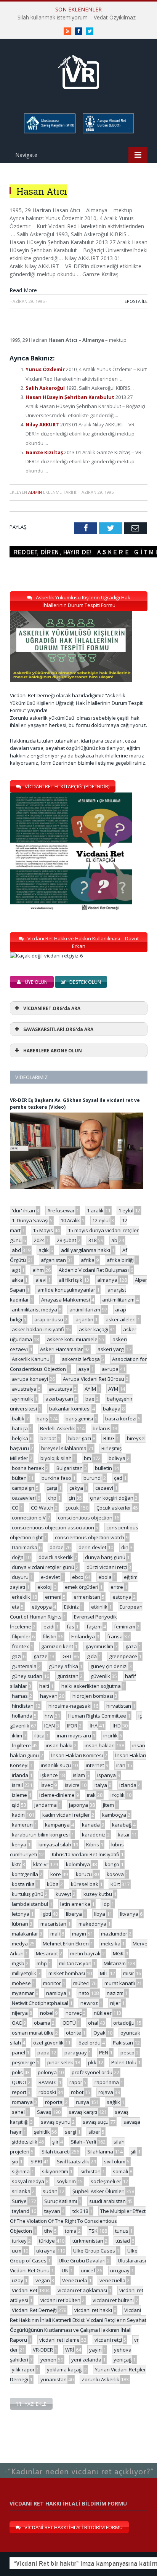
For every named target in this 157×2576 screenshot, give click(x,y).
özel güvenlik (48, 2043)
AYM (113, 1389)
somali (120, 2171)
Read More (23, 290)
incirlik (111, 1735)
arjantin (84, 1319)
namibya (56, 1993)
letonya (21, 1914)
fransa (115, 1636)
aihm (38, 1270)
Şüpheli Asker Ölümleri (99, 2191)
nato (84, 1993)
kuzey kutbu (98, 1894)
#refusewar (61, 1210)
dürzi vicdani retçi (107, 1567)
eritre (117, 1587)
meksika (111, 1944)
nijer (115, 2003)
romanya (22, 2102)
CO (15, 1508)
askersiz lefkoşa (81, 1359)
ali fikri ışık (70, 1280)
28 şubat (66, 1240)
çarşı (52, 1488)
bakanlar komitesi (70, 1409)
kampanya (57, 1825)
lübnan (20, 1924)
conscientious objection (85, 1518)
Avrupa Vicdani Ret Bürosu (94, 1379)
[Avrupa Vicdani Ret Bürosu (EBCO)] (108, 132)
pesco (127, 2052)
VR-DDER (43, 2350)
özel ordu (90, 2043)
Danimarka (25, 1547)
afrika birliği (120, 1260)
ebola (105, 1577)
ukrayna (46, 2251)
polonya (47, 2072)
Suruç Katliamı (61, 2201)
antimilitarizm (85, 1310)
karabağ (122, 1825)
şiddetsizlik (25, 2142)
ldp (106, 1904)
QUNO (19, 2082)
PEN (104, 2052)
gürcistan (68, 1676)
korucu (84, 1874)
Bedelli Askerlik (58, 1428)
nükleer (103, 2013)
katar (124, 1835)
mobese (21, 1983)
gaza (131, 1646)
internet (95, 1765)
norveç (74, 2013)
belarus (102, 1428)
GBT (67, 1656)
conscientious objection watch (90, 1537)
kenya (19, 1844)
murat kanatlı (120, 1983)
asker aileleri (121, 1319)
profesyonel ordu (92, 2072)
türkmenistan (88, 2241)
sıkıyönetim (55, 2171)
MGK (118, 1953)
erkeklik (21, 1597)
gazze (41, 1656)
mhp (42, 1963)
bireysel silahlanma (64, 1448)
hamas (20, 1696)
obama (42, 2023)
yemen (48, 2360)
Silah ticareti (56, 2152)
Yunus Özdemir (46, 369)
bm (87, 1458)
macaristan (53, 1924)
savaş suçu (96, 2122)
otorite (74, 2033)
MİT (104, 1973)
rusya (83, 2102)
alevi (41, 1280)
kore (56, 1874)
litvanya (129, 1914)
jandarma (46, 1805)
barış (42, 1418)
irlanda (20, 1775)
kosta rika (23, 1884)
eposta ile (136, 301)
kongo (112, 1864)
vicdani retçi (108, 2340)
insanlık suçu (56, 1765)
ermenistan (87, 1597)
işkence (49, 1775)
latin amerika (75, 1904)
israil (17, 1785)
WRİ (70, 2350)
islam (79, 1775)
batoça (20, 1428)
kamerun (22, 1825)
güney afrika (63, 1666)
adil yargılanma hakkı (86, 1250)
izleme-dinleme (57, 1795)
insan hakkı (59, 1745)
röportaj (54, 2102)
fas (70, 1627)
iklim (17, 1735)
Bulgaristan (70, 1468)
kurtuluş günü (28, 1894)
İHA (94, 1726)
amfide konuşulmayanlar (66, 1290)
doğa (18, 1557)
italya (101, 1785)
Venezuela (75, 2280)
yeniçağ (123, 2360)
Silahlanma (100, 2152)
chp (52, 1498)
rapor (76, 2082)
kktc (16, 1864)
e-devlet (50, 1577)
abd (16, 1250)
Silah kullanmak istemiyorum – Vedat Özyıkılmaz (77, 18)
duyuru (20, 1577)
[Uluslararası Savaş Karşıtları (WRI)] (49, 132)
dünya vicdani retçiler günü (43, 1567)
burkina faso (56, 1478)
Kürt (115, 1884)
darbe (57, 1547)
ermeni (53, 1597)
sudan (50, 2191)
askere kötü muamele (72, 1339)
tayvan (52, 2211)
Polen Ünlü (124, 2062)
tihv (48, 2231)
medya (20, 1944)
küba (53, 1884)
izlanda (128, 1785)
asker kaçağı (94, 1329)
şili (134, 2152)
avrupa (110, 1369)
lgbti (46, 1914)
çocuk (72, 1508)
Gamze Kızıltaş (45, 452)
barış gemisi (79, 1418)
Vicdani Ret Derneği (34, 2310)
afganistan (53, 1260)
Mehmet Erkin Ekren (66, 1944)
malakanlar (25, 1934)
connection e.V (29, 1518)
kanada (91, 1825)
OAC (17, 2023)
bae (90, 1399)
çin (72, 1498)
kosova (115, 1874)
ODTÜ (69, 2023)
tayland (21, 2211)
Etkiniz (71, 1607)
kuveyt (63, 1894)
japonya (78, 1805)
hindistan (23, 1706)
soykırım (66, 2181)
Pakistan (123, 2043)
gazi (17, 1656)
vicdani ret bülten (60, 2300)
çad (118, 1478)
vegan (43, 2280)
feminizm (125, 1627)
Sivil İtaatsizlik (73, 2161)
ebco (78, 1577)
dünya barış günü (105, 1557)
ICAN (50, 1726)
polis (17, 2072)
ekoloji (45, 1587)
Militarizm (115, 1963)
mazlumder (114, 1934)
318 (92, 1240)
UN (65, 2270)
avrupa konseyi (30, 1379)
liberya (74, 1914)
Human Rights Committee (97, 1716)
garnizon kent (57, 1646)
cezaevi (104, 1488)
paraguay (76, 2052)
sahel (18, 2112)
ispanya (107, 1775)
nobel (47, 2013)
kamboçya (114, 1815)
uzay (18, 2280)
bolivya (117, 1458)
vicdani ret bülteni (113, 2300)
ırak (91, 1795)
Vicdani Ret (25, 2290)
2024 (39, 1240)
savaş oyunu (56, 2122)
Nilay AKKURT (43, 424)
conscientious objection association (53, 1527)
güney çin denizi (109, 1666)
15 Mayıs (43, 1230)
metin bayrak (85, 1953)
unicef (88, 2270)
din (125, 1547)
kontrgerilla (25, 1874)
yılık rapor (23, 2369)
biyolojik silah (56, 1458)
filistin (50, 1636)
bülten (19, 1478)
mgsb (18, 1963)
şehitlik (42, 2132)
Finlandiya (83, 1636)
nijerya (20, 2013)
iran (121, 1765)
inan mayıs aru (74, 1735)
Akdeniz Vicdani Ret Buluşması (94, 1270)
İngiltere (21, 1745)
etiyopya (42, 1607)
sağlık (113, 2102)
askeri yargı (111, 1349)
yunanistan (54, 2379)
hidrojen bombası (93, 1696)
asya (84, 1369)
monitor (52, 1983)
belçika (20, 1438)
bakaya (112, 1409)
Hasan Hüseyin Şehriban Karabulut (70, 397)
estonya (122, 1597)
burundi (93, 1478)
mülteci (81, 1983)
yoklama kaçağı (65, 2369)
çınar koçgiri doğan (112, 1498)
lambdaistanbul (30, 1904)
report (19, 2092)
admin (35, 492)
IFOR (72, 1726)
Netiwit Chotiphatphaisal (40, 2003)
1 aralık (95, 1210)
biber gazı (80, 1438)
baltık (18, 1418)
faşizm (94, 1627)
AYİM (90, 1389)
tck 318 (80, 2211)
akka (18, 1280)
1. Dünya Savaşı (30, 1220)
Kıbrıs (93, 1844)
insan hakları (100, 1745)
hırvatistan (119, 1706)
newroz (89, 2003)
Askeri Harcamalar (61, 1349)
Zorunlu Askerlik (100, 2379)
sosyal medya (28, 2181)
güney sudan (27, 1676)
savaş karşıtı (83, 2112)
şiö (15, 2161)
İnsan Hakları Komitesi (77, 1755)
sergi (70, 2132)
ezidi (49, 1627)
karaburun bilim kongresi (41, 1835)
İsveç (46, 1785)
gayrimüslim (99, 1646)
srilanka (21, 2191)
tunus (122, 2231)
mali (55, 1934)
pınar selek (60, 2062)
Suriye (19, 2201)
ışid (16, 1805)
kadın (18, 1815)
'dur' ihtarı (23, 1210)
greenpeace (123, 1656)
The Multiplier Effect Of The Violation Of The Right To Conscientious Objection (78, 2221)
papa (43, 2052)
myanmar (23, 1993)
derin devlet (92, 1547)
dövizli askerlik (56, 1557)
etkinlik (99, 1607)
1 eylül (126, 1210)
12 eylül (101, 1220)
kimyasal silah (55, 1844)
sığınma (21, 2171)
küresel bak (85, 1884)
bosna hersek (28, 1468)
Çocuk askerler (114, 1508)
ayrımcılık (22, 1399)
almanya (107, 1280)
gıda (92, 1656)
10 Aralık (70, 1220)
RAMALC (48, 2082)
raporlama (107, 2082)
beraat (48, 1438)
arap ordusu (49, 1319)
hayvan (49, 1696)
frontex (20, 1646)
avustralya (24, 1389)
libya (100, 1914)
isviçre (72, 1785)
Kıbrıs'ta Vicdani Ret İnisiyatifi (86, 1854)
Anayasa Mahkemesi (66, 1300)
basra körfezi (121, 1418)
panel (18, 2052)
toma (71, 2231)
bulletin (103, 1468)
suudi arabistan (107, 2201)
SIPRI (36, 2161)
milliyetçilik (24, 1973)
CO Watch (42, 1508)
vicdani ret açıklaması (82, 2290)
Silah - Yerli (83, 2142)
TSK (93, 2231)
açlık (44, 1250)
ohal (93, 2023)
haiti (44, 1686)
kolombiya (78, 1864)
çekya (76, 1488)
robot (77, 2092)
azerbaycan (59, 1399)
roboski (47, 2092)
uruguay (120, 2270)
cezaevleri (24, 1498)
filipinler (21, 1636)
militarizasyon (75, 1963)
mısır (129, 1973)
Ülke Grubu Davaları (82, 2261)
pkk (92, 2062)
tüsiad (123, 2241)
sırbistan (91, 2171)
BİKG (109, 1438)
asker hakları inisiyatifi (38, 1329)
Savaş (44, 2112)
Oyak (99, 2033)
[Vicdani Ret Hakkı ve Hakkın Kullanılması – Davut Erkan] (50, 956)
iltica (39, 1735)
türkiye (47, 2241)
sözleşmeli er (106, 2181)
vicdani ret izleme (59, 2340)
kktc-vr (41, 1864)
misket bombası (67, 1973)
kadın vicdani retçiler (66, 1815)
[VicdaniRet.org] (78, 70)
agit (16, 1270)
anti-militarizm (118, 1300)
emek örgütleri (82, 1587)
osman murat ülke (33, 2033)
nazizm (115, 1993)
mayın (79, 1934)
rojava (106, 2092)
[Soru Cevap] (78, 2463)
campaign (23, 1488)
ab (114, 1240)
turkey (19, 2241)
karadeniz (94, 1835)
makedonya (92, 1924)
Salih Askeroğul (46, 388)
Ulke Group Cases (94, 2251)
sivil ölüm (115, 2161)
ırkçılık (118, 1795)
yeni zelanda (86, 2360)
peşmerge (23, 2062)
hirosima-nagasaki (70, 1706)
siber (94, 2132)
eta (16, 1607)
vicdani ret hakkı (93, 2310)
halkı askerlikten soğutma (91, 1686)
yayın (95, 2350)
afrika (88, 1260)
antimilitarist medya (34, 1310)
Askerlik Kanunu (31, 1359)
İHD (117, 1726)
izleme (19, 1795)
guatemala (24, 1666)
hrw (49, 1716)
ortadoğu (124, 2023)
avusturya (61, 1389)
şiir (55, 2142)
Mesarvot (47, 1953)
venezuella (112, 2280)
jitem (108, 1805)
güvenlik (100, 1676)
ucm (17, 2251)
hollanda (22, 1716)
